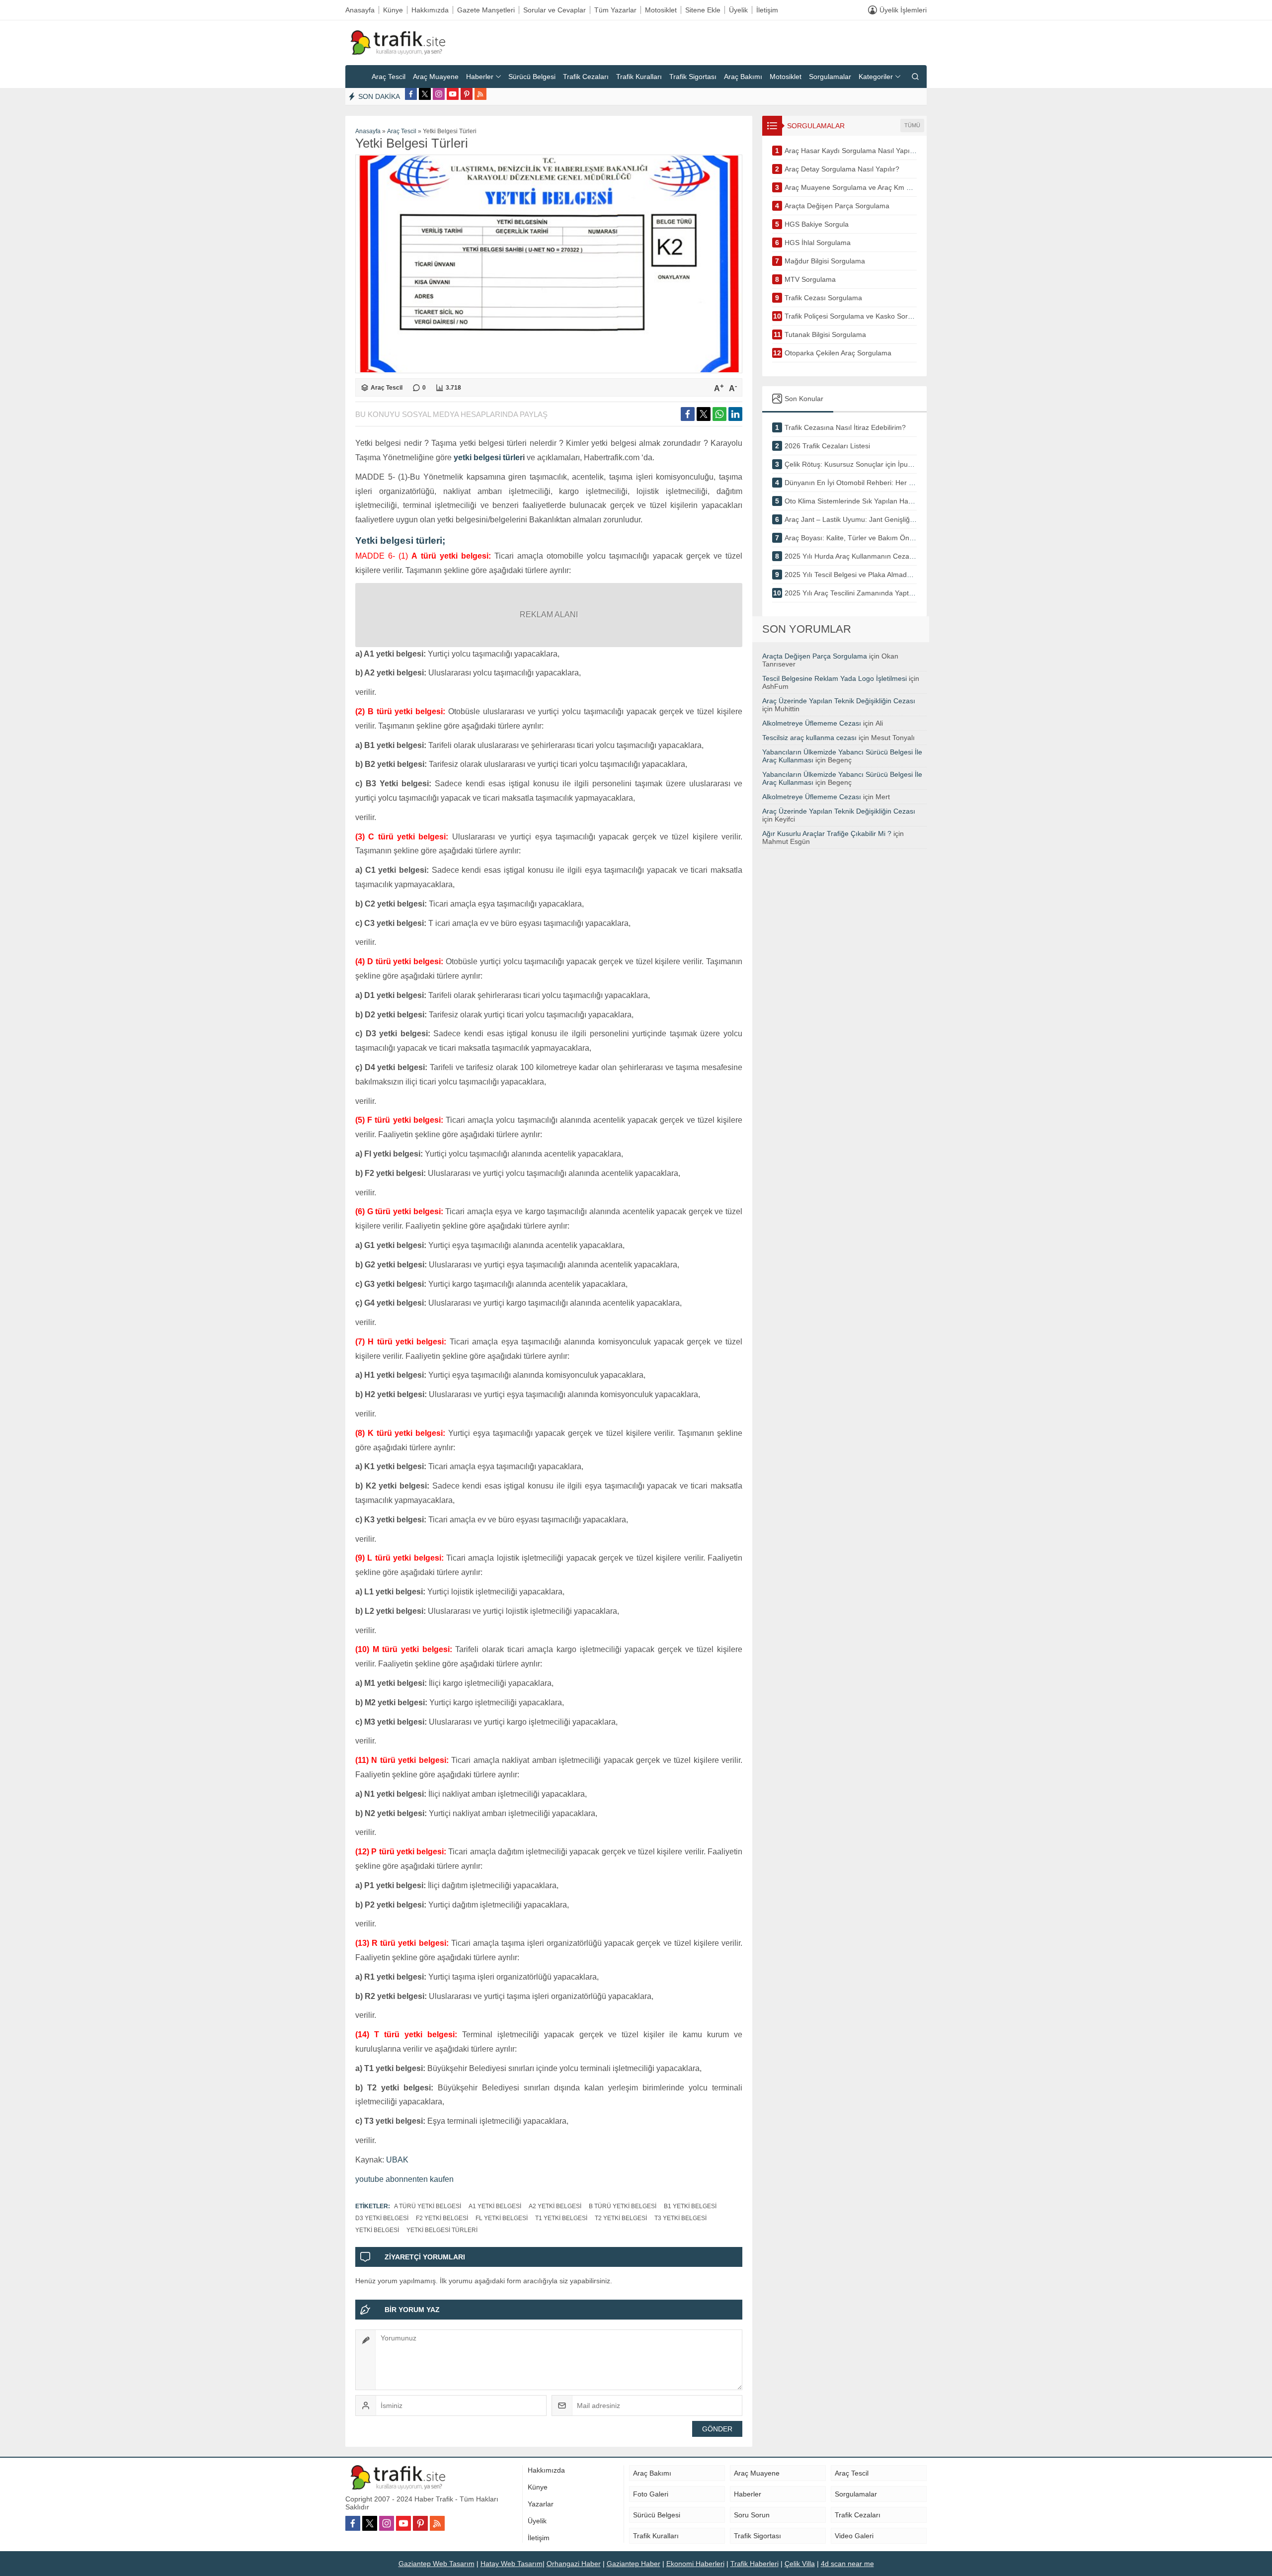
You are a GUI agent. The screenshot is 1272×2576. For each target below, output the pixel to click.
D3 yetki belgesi (382, 2218)
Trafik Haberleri (755, 2564)
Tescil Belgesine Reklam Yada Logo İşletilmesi (835, 678)
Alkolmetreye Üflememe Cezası (812, 723)
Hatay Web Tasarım (512, 2564)
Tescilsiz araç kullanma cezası (809, 738)
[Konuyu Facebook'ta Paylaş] (688, 414)
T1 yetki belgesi (561, 2218)
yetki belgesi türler (488, 457)
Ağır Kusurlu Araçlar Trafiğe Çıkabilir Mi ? (827, 833)
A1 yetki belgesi (495, 2206)
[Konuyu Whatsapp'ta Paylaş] (719, 414)
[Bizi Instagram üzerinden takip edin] (439, 94)
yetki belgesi (377, 2230)
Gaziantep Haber (634, 2564)
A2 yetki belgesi (555, 2206)
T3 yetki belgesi (680, 2218)
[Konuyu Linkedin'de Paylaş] (735, 414)
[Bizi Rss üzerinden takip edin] (480, 94)
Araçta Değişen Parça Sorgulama (815, 656)
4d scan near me (847, 2564)
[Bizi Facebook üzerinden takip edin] (411, 94)
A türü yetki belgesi (428, 2206)
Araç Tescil (402, 131)
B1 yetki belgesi (690, 2206)
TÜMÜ (912, 125)
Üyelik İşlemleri (903, 10)
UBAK (397, 2160)
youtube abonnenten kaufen (404, 2179)
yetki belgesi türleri (442, 2230)
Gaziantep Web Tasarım (437, 2564)
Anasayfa (368, 131)
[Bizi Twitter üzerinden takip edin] (425, 94)
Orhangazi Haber (574, 2564)
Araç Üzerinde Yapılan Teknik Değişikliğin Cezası (839, 701)
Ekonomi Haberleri (695, 2564)
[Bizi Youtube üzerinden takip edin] (453, 94)
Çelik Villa (800, 2564)
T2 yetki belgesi (621, 2218)
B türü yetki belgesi (623, 2206)
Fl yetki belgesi (502, 2218)
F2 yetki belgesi (442, 2218)
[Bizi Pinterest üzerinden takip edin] (467, 94)
